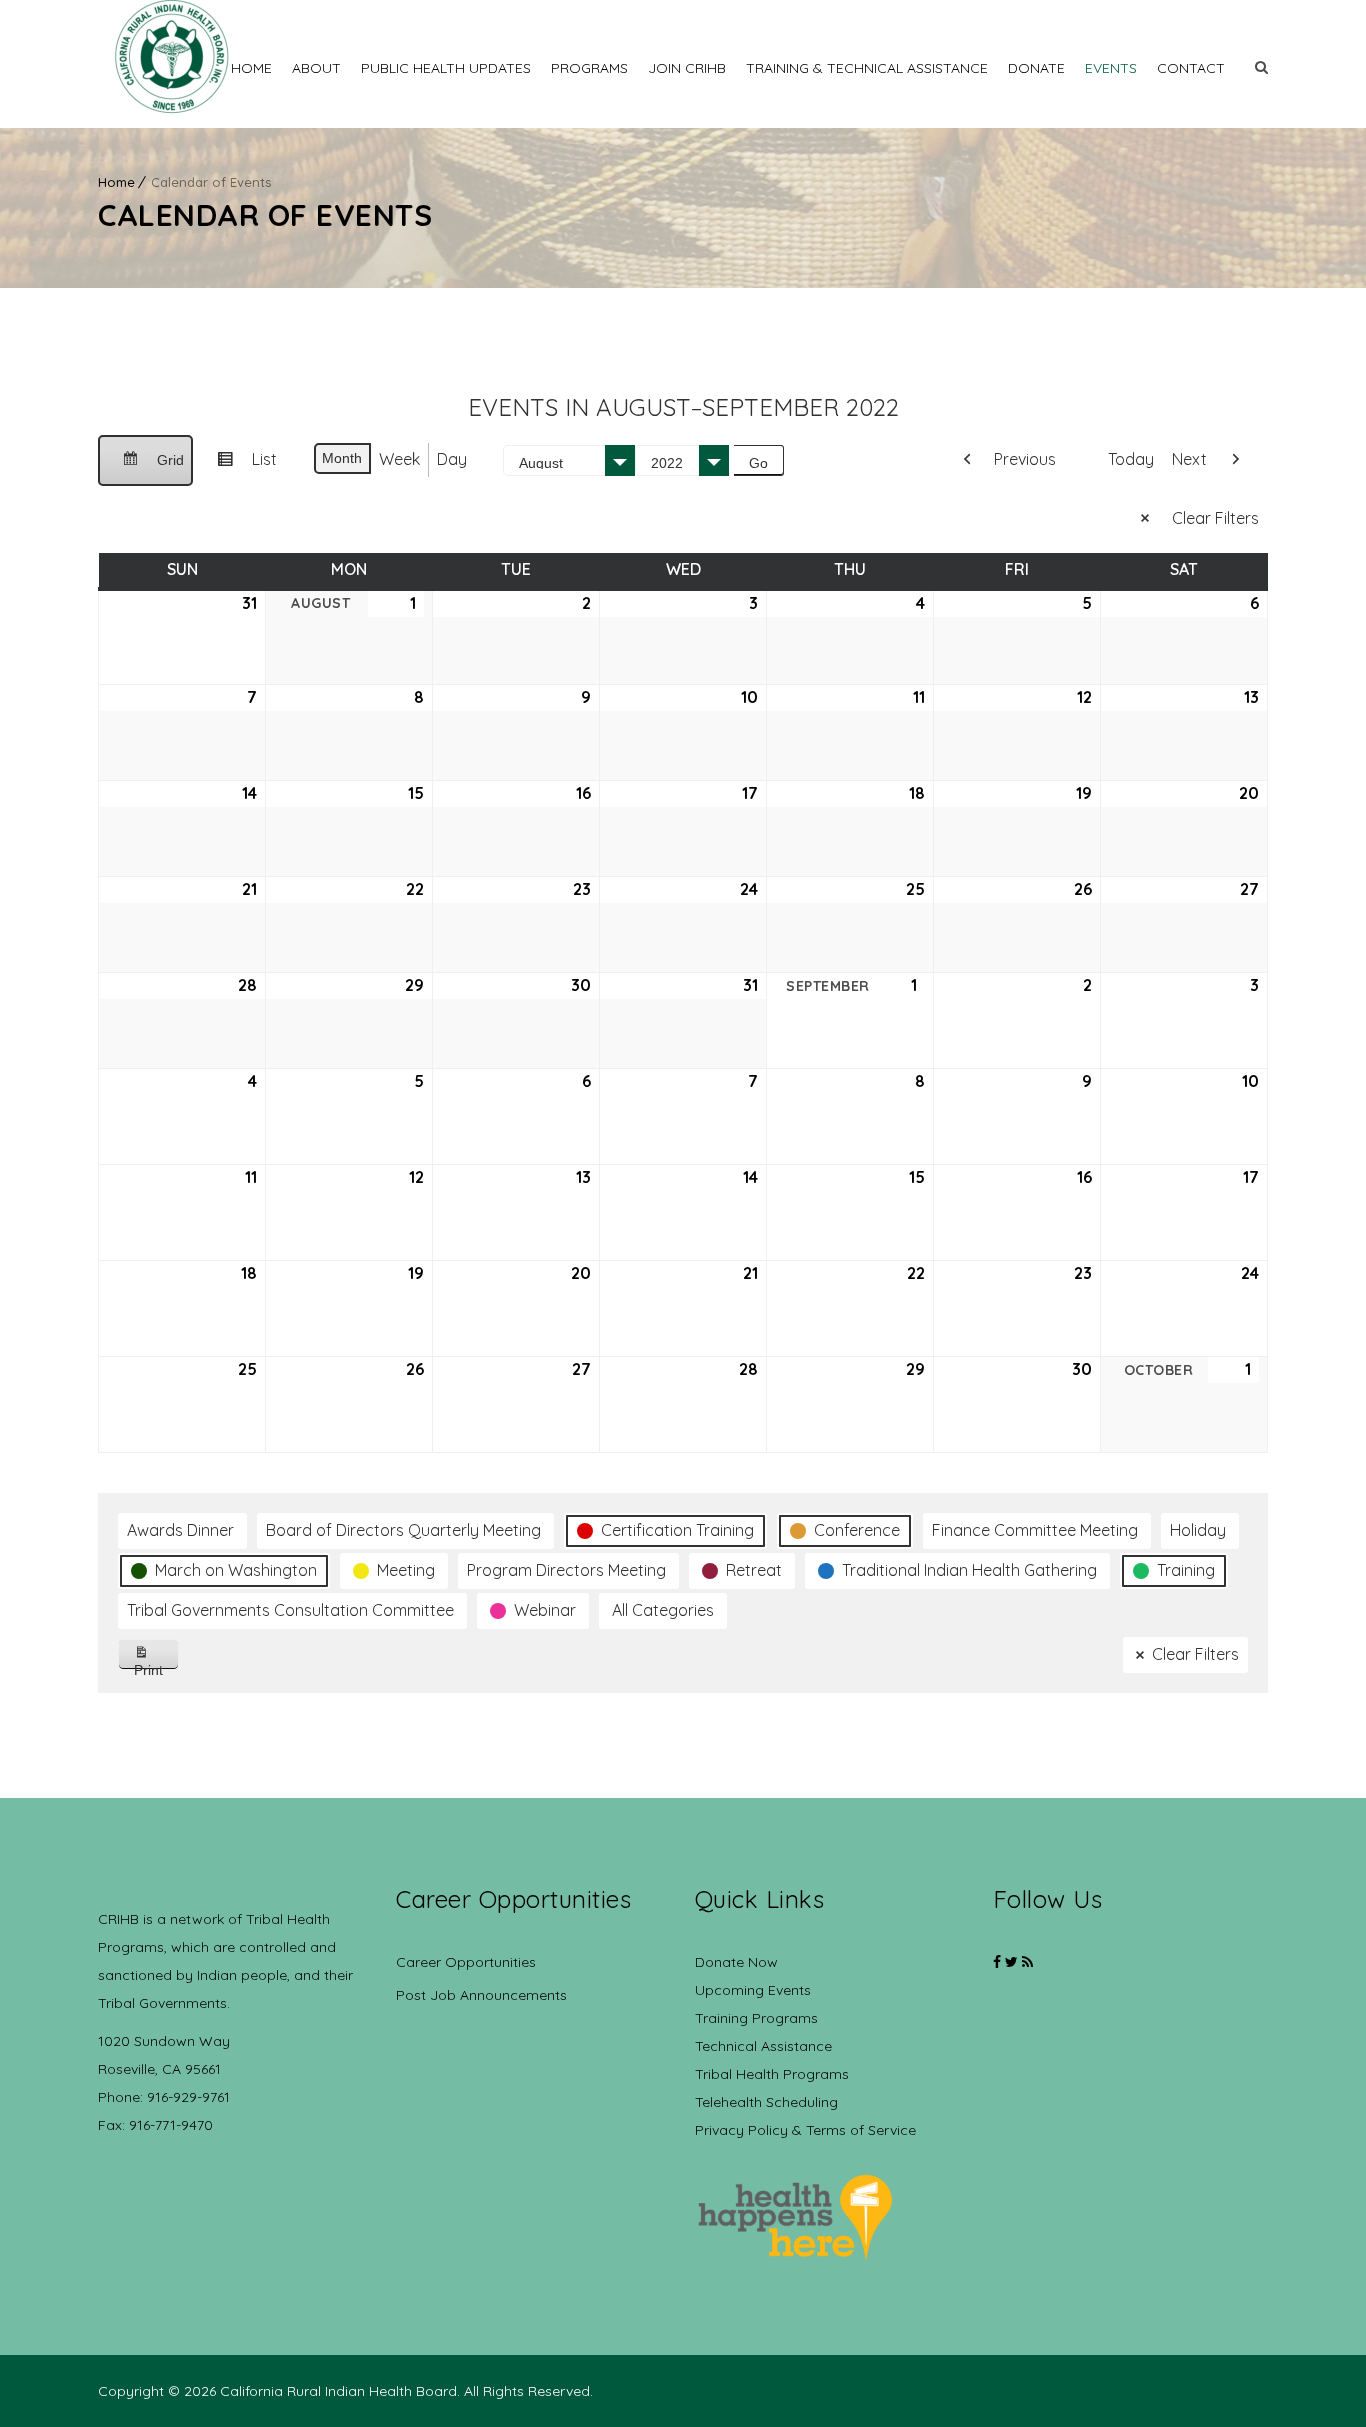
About (316, 68)
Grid (145, 469)
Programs (589, 68)
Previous (1025, 459)
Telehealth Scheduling (766, 2102)
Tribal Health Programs (772, 2074)
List (239, 467)
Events (1111, 68)
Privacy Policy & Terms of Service (805, 2130)
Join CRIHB (687, 68)
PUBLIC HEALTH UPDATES (446, 68)
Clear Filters (1215, 518)
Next (1189, 459)
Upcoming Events (753, 1990)
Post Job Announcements (481, 1995)
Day (452, 459)
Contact (1191, 68)
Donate (1036, 68)
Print (156, 1665)
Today (1131, 459)
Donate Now (736, 1962)
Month (342, 458)
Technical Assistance (763, 2046)
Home (251, 68)
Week (399, 459)
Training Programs (756, 2018)
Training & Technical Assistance (867, 68)
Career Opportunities (466, 1962)
